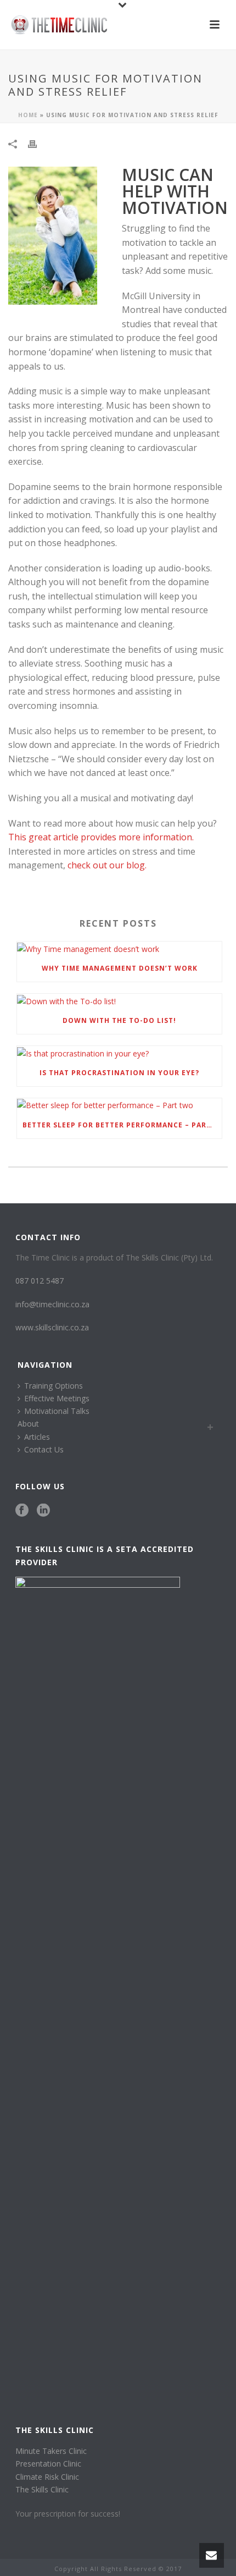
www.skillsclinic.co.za (52, 1327)
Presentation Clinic (48, 2464)
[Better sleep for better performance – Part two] (119, 1105)
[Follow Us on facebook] (22, 1511)
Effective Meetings (57, 1398)
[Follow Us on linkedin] (43, 1511)
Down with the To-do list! (119, 1020)
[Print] (38, 143)
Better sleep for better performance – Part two (122, 1125)
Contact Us (44, 1449)
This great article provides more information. (101, 837)
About (28, 1424)
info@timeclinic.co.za (52, 1304)
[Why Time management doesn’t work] (119, 948)
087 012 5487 (40, 1281)
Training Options (54, 1386)
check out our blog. (107, 865)
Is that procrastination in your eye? (119, 1073)
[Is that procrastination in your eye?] (119, 1053)
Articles (37, 1437)
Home (28, 115)
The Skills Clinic (42, 2489)
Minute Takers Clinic (51, 2451)
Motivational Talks (57, 1411)
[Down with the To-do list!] (119, 1001)
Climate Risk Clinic (47, 2477)
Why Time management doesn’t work (120, 968)
